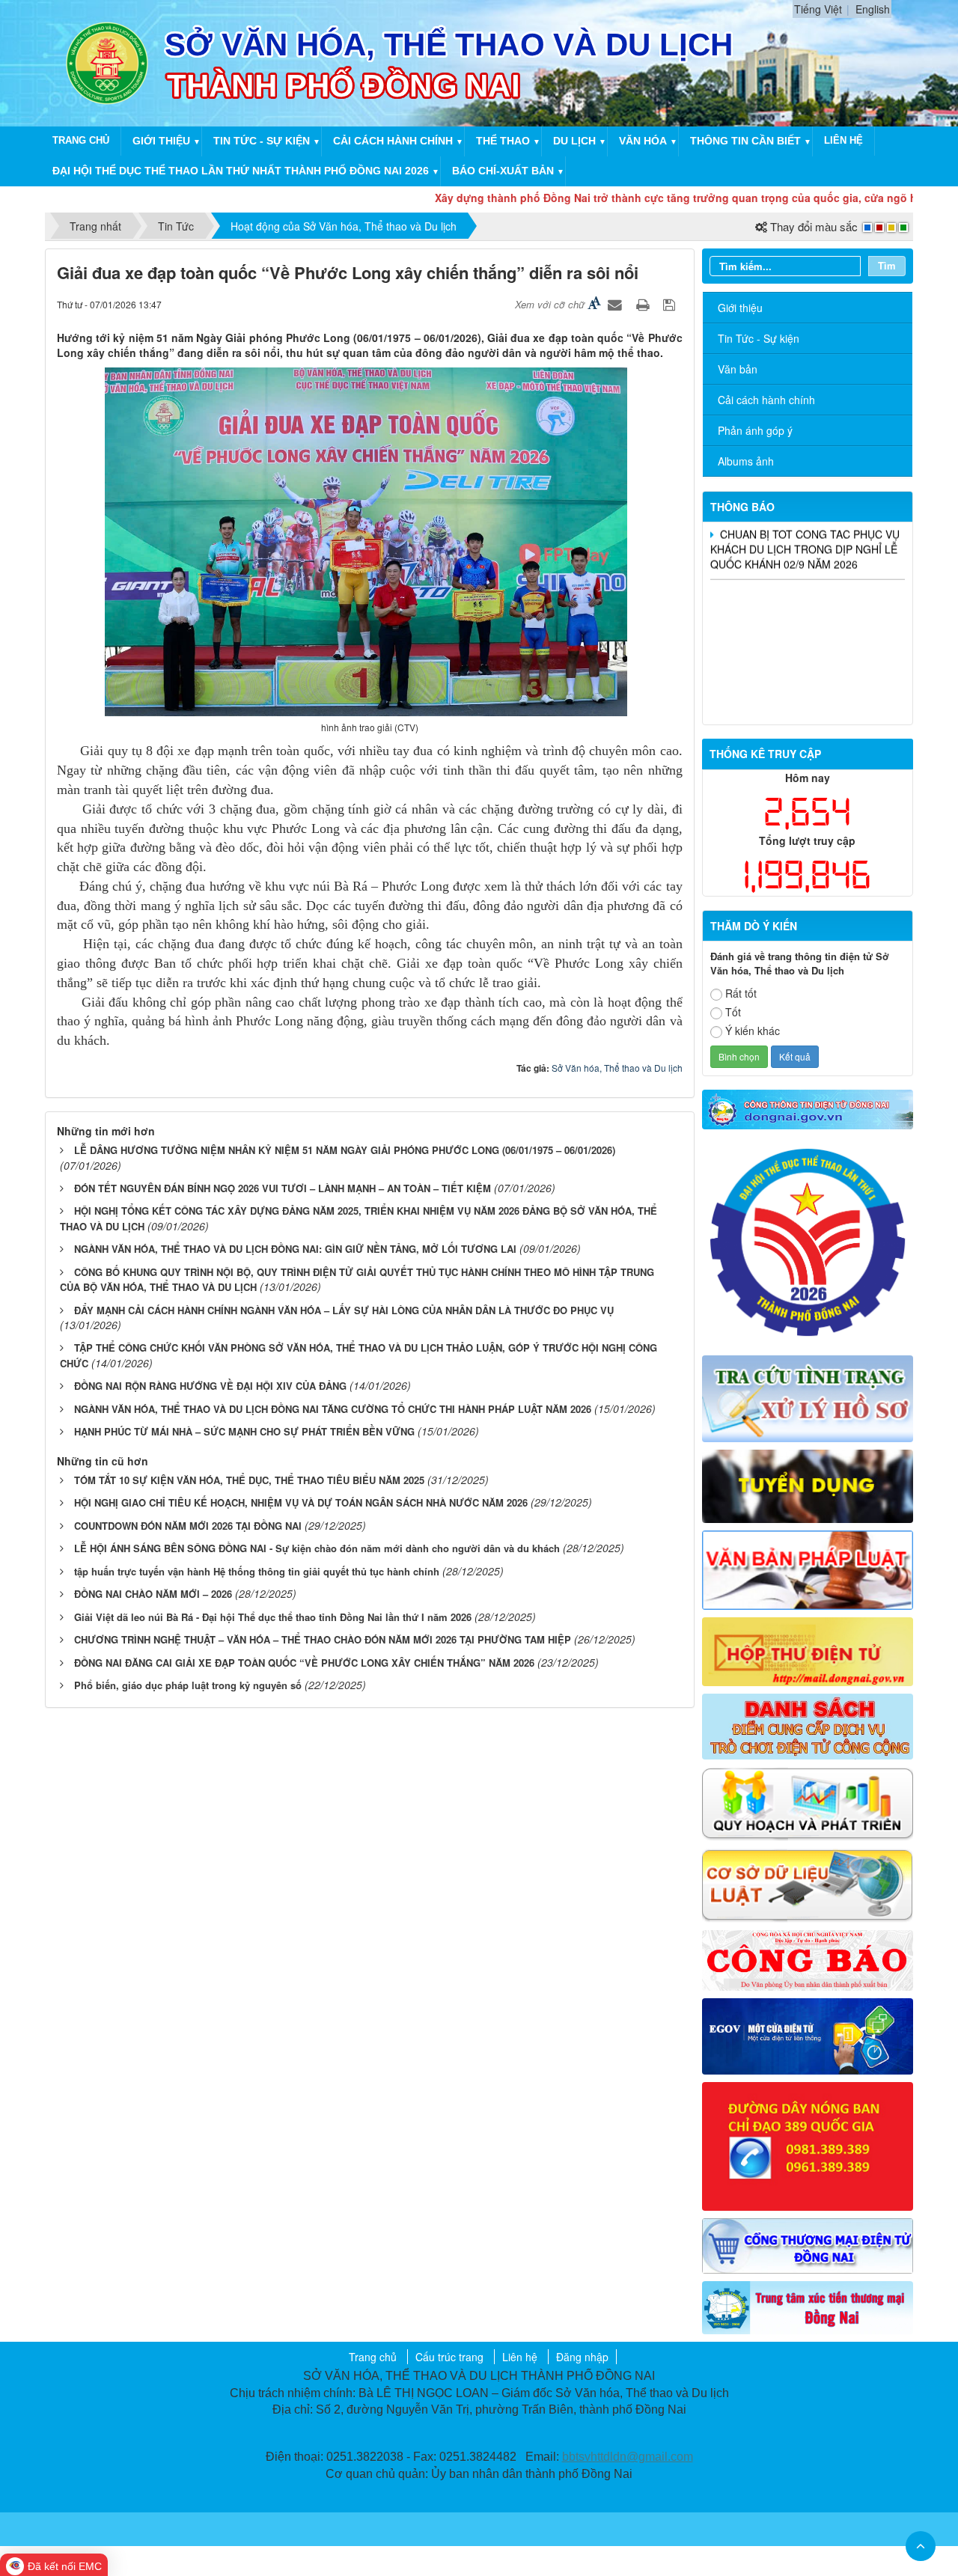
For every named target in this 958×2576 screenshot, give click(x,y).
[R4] (808, 1485)
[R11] (808, 2035)
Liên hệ (843, 140)
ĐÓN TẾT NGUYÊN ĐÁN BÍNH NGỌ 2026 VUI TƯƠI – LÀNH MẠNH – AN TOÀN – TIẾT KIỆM (283, 1188)
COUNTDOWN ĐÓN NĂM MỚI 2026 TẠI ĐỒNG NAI (188, 1526)
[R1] (808, 1108)
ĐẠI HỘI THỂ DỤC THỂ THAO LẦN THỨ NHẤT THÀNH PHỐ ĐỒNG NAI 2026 (241, 171)
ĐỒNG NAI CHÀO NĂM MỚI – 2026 (153, 1594)
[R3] (808, 1397)
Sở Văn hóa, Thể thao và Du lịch (617, 1068)
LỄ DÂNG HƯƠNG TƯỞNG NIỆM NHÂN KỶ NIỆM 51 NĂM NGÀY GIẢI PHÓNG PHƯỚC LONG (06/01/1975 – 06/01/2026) (345, 1150)
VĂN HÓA (643, 141)
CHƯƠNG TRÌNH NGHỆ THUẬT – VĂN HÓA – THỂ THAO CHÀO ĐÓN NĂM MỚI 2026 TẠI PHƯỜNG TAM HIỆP (323, 1639)
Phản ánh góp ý (755, 430)
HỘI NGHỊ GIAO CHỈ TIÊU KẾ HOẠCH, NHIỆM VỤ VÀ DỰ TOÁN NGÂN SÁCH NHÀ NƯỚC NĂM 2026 (301, 1502)
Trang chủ (81, 140)
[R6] (808, 1650)
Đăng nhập (582, 2357)
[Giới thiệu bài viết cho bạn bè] (617, 304)
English (873, 9)
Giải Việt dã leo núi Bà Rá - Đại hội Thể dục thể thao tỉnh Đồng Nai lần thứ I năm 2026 (273, 1617)
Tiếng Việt (818, 9)
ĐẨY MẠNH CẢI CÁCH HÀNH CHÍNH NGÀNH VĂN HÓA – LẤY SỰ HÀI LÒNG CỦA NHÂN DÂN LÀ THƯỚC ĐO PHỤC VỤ (344, 1310)
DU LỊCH (574, 141)
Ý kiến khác (753, 1031)
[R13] (808, 2145)
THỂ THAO (503, 141)
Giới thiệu (161, 141)
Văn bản (738, 369)
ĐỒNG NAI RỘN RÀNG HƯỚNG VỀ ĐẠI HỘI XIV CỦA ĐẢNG (210, 1386)
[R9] (808, 1884)
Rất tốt (741, 993)
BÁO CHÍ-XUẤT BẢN (503, 171)
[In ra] (644, 304)
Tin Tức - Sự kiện (759, 338)
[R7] (808, 1725)
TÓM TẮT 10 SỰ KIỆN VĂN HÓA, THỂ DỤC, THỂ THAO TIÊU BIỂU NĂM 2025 (249, 1480)
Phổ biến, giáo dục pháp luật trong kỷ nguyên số (188, 1685)
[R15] (808, 2306)
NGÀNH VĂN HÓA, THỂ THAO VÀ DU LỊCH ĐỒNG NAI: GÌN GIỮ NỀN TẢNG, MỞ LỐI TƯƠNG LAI (295, 1249)
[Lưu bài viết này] (671, 304)
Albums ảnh (746, 461)
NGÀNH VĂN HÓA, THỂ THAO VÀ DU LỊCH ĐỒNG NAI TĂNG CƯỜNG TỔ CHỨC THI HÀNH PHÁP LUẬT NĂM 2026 (333, 1409)
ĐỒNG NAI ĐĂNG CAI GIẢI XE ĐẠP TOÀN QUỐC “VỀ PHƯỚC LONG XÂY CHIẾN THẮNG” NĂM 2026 (304, 1663)
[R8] (808, 1802)
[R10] (808, 1959)
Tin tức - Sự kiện (262, 141)
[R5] (808, 1568)
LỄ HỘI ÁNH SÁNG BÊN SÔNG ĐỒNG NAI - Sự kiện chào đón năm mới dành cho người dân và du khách (317, 1548)
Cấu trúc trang (449, 2357)
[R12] (808, 1241)
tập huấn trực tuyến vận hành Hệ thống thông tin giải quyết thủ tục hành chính (257, 1571)
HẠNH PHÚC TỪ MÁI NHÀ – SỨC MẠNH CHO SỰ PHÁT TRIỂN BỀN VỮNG (244, 1431)
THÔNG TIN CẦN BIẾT (745, 141)
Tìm (887, 265)
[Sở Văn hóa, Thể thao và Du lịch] (107, 61)
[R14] (808, 2244)
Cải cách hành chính (393, 141)
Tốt (733, 1012)
